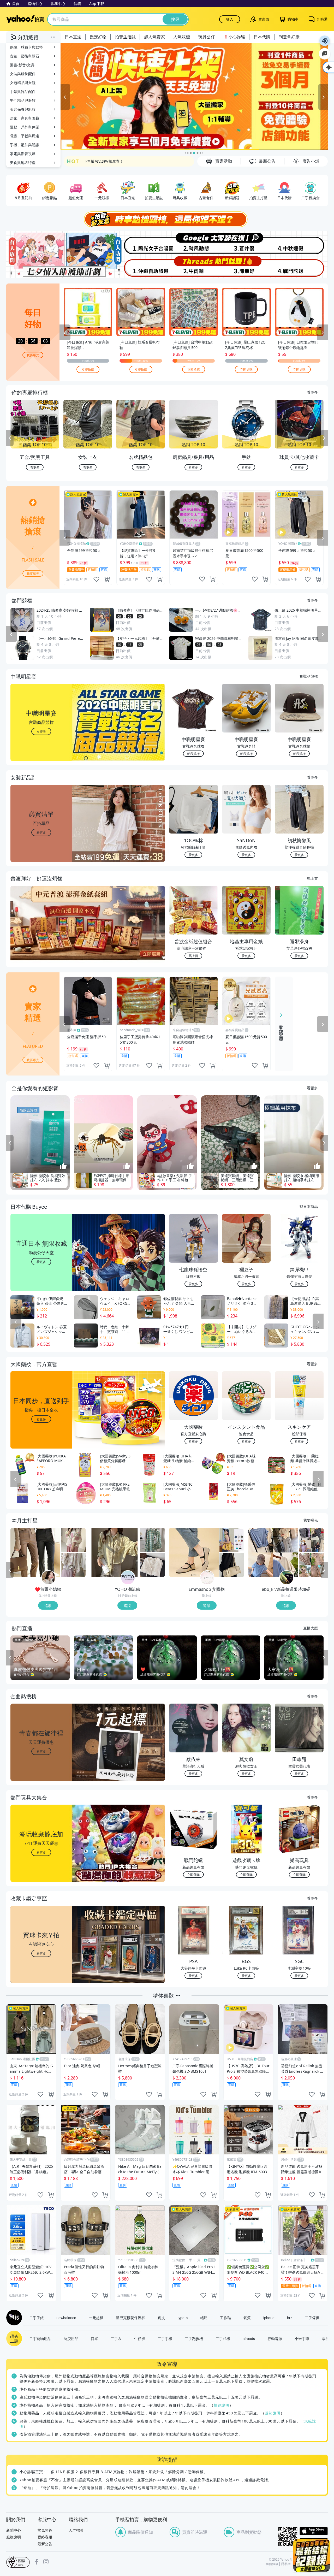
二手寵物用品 (40, 2338)
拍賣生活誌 (125, 37)
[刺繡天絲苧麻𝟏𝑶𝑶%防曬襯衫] (73, 1540)
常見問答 (45, 2530)
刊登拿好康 (289, 37)
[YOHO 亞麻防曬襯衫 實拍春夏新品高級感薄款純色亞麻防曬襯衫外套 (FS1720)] (115, 1552)
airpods (249, 2338)
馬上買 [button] (193, 956)
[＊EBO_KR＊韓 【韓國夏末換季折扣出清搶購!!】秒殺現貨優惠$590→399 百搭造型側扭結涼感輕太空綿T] (311, 1540)
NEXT (324, 438)
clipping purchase (107, 579)
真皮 (161, 2318)
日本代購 (262, 37)
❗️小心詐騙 (234, 37)
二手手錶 (37, 2318)
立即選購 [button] (193, 1874)
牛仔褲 (140, 2338)
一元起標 (96, 2318)
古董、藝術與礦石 (25, 56)
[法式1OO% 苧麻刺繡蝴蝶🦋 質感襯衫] (73, 1565)
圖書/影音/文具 (22, 65)
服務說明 (14, 2537)
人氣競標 (182, 37)
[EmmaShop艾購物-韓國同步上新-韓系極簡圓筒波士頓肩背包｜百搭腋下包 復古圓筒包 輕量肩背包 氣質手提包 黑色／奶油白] (232, 1565)
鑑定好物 (98, 37)
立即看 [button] (41, 731)
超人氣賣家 (154, 37)
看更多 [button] (41, 832)
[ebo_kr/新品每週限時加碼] (287, 1578)
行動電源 (275, 2338)
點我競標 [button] (193, 754)
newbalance (66, 2318)
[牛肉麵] (194, 267)
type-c (183, 2318)
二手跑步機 (194, 2338)
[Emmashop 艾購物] (207, 1578)
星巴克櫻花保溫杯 (130, 2318)
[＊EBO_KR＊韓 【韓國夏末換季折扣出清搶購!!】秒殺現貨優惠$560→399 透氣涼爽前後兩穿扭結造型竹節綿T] (273, 1552)
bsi (18, 2562)
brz (290, 2318)
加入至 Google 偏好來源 (325, 54)
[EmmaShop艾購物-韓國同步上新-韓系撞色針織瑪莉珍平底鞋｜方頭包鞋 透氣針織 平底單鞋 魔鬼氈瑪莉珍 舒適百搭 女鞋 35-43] (194, 1552)
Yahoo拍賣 (25, 19)
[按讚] (63, 1166)
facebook (37, 2562)
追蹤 (48, 1605)
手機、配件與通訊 (25, 145)
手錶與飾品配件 (23, 91)
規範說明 (222, 2405)
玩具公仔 (207, 37)
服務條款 (272, 2564)
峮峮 (204, 2318)
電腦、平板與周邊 (25, 136)
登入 (230, 19)
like (96, 579)
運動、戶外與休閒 (25, 127)
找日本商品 (309, 1206)
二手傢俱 (312, 2318)
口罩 (94, 2338)
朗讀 (325, 41)
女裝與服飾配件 (23, 74)
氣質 (247, 2318)
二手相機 (223, 2338)
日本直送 (73, 37)
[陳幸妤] (247, 267)
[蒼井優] (247, 243)
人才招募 (76, 2530)
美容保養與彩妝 (23, 109)
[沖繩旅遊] (140, 267)
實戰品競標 (309, 676)
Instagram (46, 2562)
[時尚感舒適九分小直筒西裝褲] (35, 1552)
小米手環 (302, 2338)
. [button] (41, 933)
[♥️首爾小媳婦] (49, 1578)
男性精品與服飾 (23, 100)
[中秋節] (301, 243)
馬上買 (312, 878)
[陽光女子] (140, 243)
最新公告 (45, 2544)
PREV (10, 438)
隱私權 (286, 2564)
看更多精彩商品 (281, 1029)
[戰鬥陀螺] (301, 267)
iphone (269, 2318)
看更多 (312, 392)
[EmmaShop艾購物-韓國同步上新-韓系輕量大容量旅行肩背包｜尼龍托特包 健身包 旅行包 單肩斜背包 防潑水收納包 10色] (232, 1540)
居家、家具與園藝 (25, 118)
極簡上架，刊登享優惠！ (104, 161)
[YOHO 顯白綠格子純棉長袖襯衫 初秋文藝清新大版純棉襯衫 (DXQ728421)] (153, 1540)
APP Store (314, 2531)
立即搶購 (88, 369)
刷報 (13, 2318)
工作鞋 (225, 2318)
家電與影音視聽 (23, 154)
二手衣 (116, 2338)
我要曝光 (33, 355)
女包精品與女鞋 (23, 83)
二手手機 (165, 2338)
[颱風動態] (194, 243)
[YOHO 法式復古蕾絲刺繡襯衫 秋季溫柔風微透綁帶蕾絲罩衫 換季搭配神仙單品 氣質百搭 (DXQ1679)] (153, 1565)
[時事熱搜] (167, 219)
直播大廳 (311, 1628)
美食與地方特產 (23, 163)
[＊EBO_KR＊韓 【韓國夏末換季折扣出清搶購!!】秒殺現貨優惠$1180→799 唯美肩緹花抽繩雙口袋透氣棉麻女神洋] (311, 1565)
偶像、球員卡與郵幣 (26, 47)
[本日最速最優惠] (312, 2555)
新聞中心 (14, 2530)
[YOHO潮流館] (128, 1578)
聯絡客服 (45, 2537)
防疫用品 (71, 2338)
